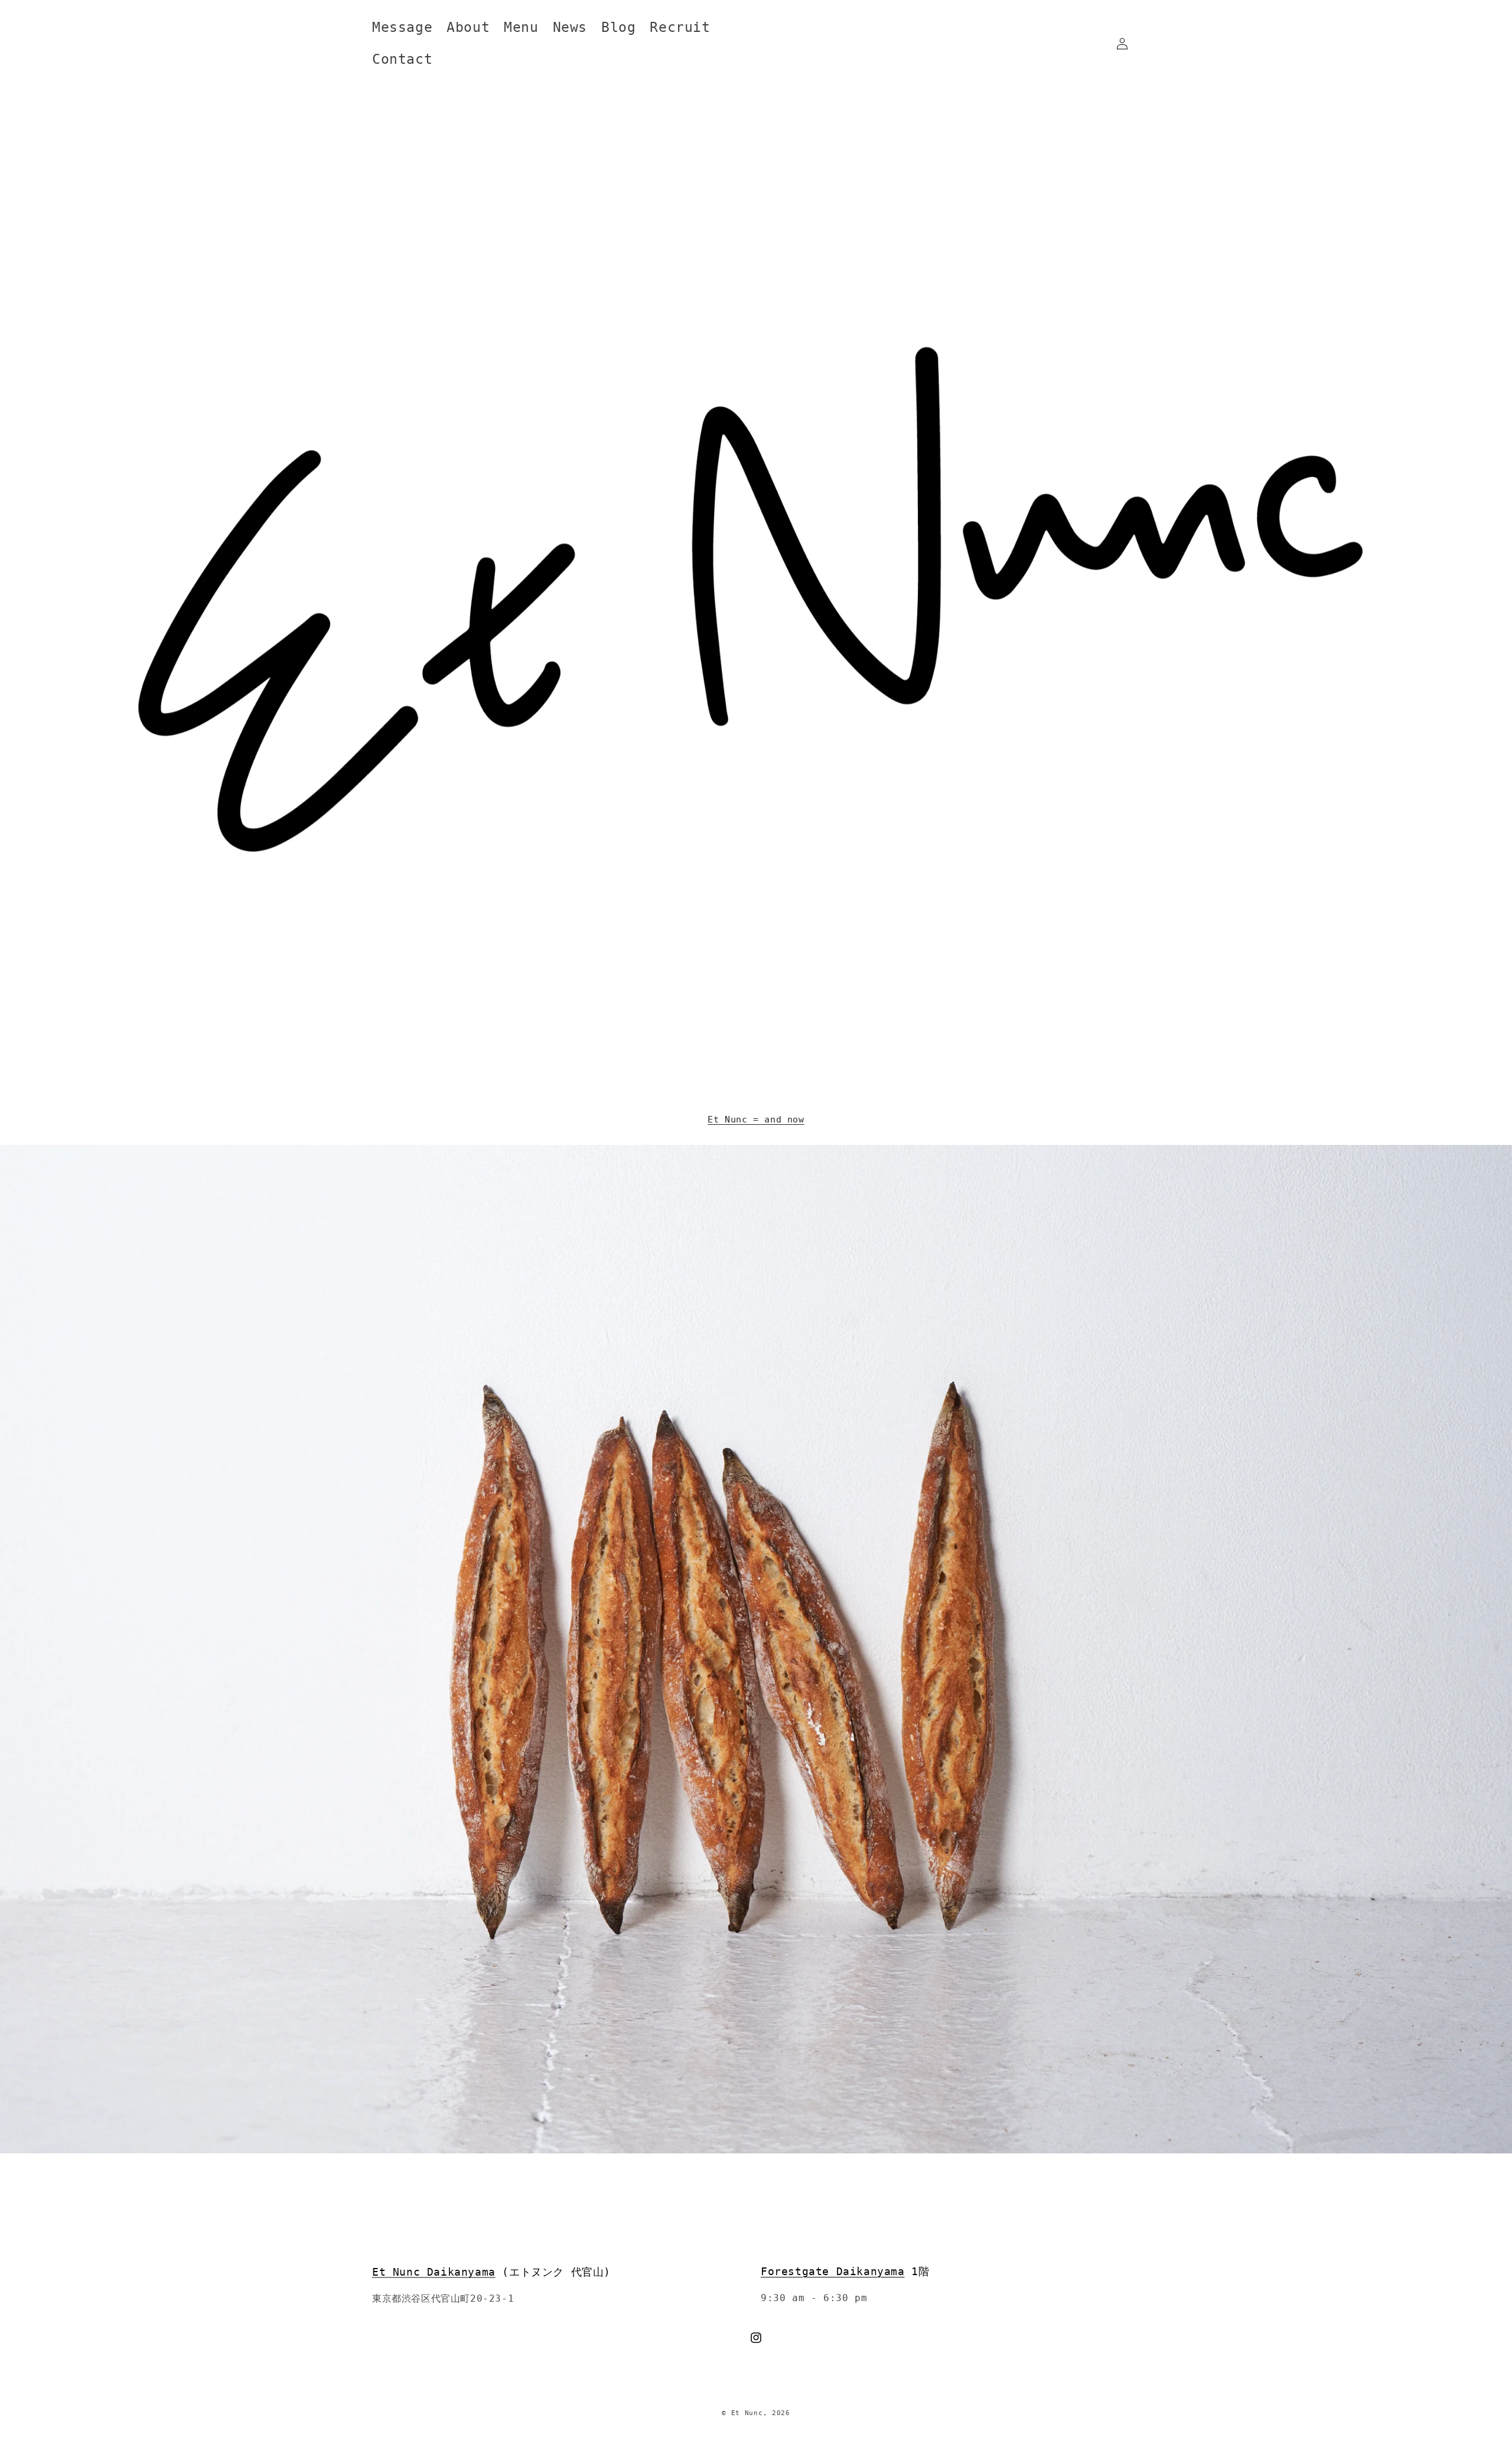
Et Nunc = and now (756, 1120)
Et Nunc (747, 2413)
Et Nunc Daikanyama (434, 2271)
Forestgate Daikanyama (833, 2271)
